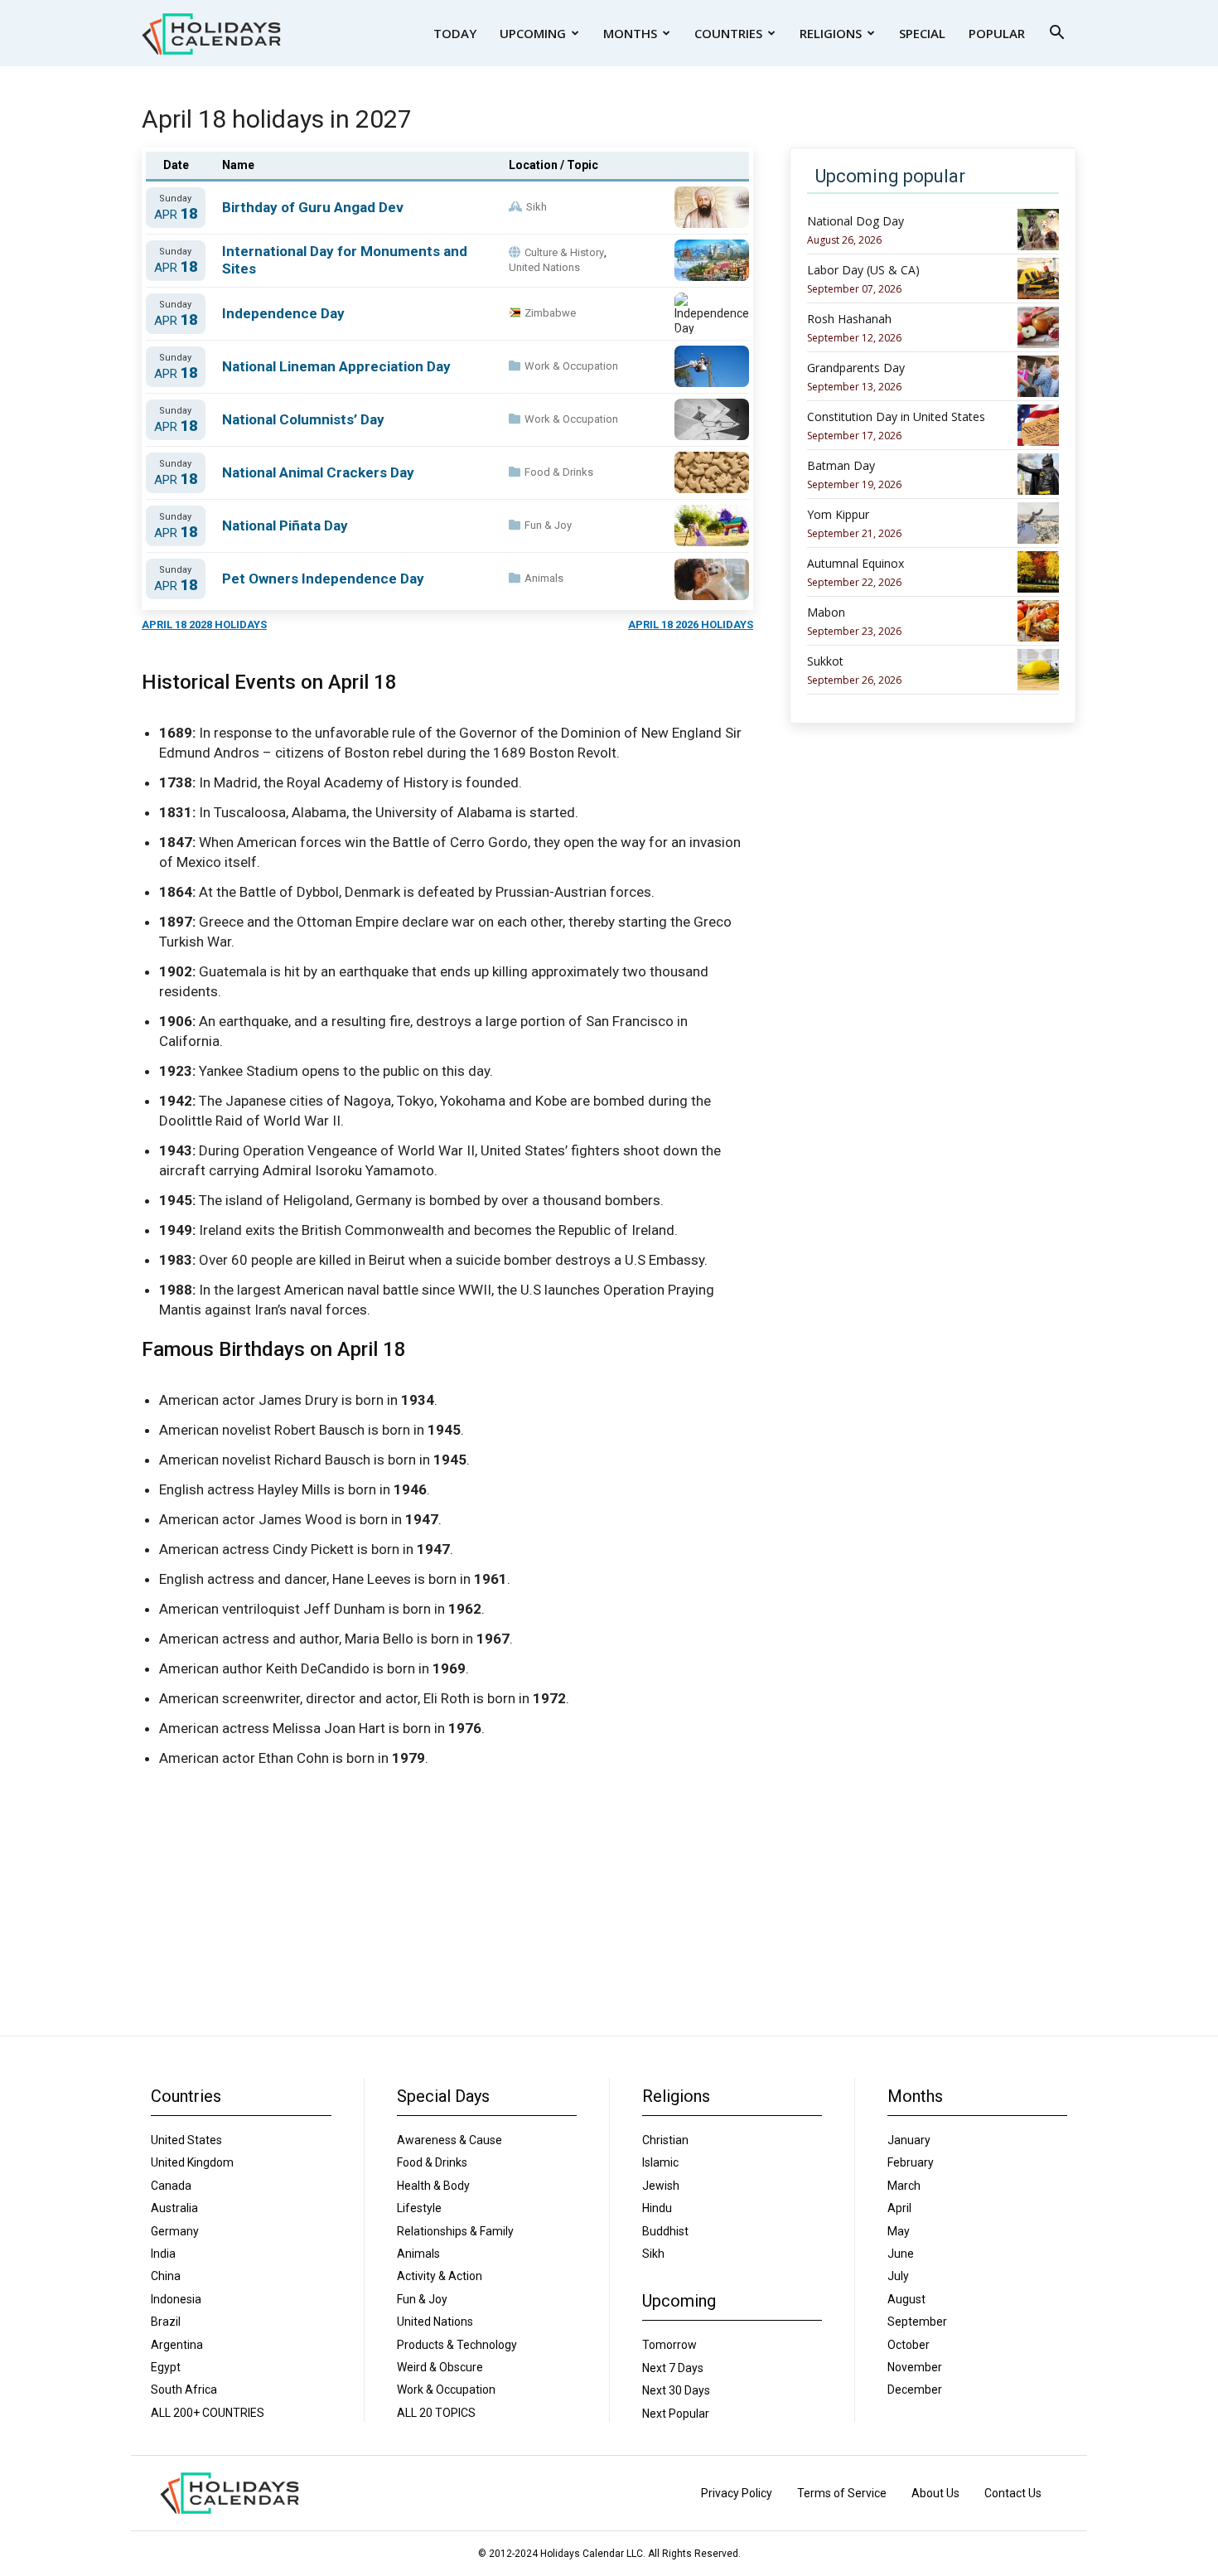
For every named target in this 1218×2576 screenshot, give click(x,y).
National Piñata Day (285, 525)
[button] (1056, 34)
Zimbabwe (550, 313)
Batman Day (841, 466)
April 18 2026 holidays (691, 625)
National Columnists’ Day (303, 419)
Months (630, 33)
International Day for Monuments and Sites (345, 260)
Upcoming (533, 33)
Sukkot (825, 661)
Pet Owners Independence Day (323, 579)
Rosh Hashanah (849, 319)
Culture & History (564, 252)
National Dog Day (855, 221)
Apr (176, 214)
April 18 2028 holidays (204, 625)
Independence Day (283, 313)
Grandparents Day (856, 368)
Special (922, 33)
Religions (831, 33)
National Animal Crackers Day (318, 472)
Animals (544, 578)
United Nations (544, 267)
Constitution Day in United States (896, 417)
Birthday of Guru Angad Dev (313, 207)
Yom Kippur (838, 515)
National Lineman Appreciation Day (336, 366)
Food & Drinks (559, 472)
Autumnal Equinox (855, 564)
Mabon (826, 613)
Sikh (536, 207)
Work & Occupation (571, 366)
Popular (997, 33)
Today (455, 33)
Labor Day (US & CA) (863, 270)
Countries (728, 33)
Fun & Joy (548, 525)
